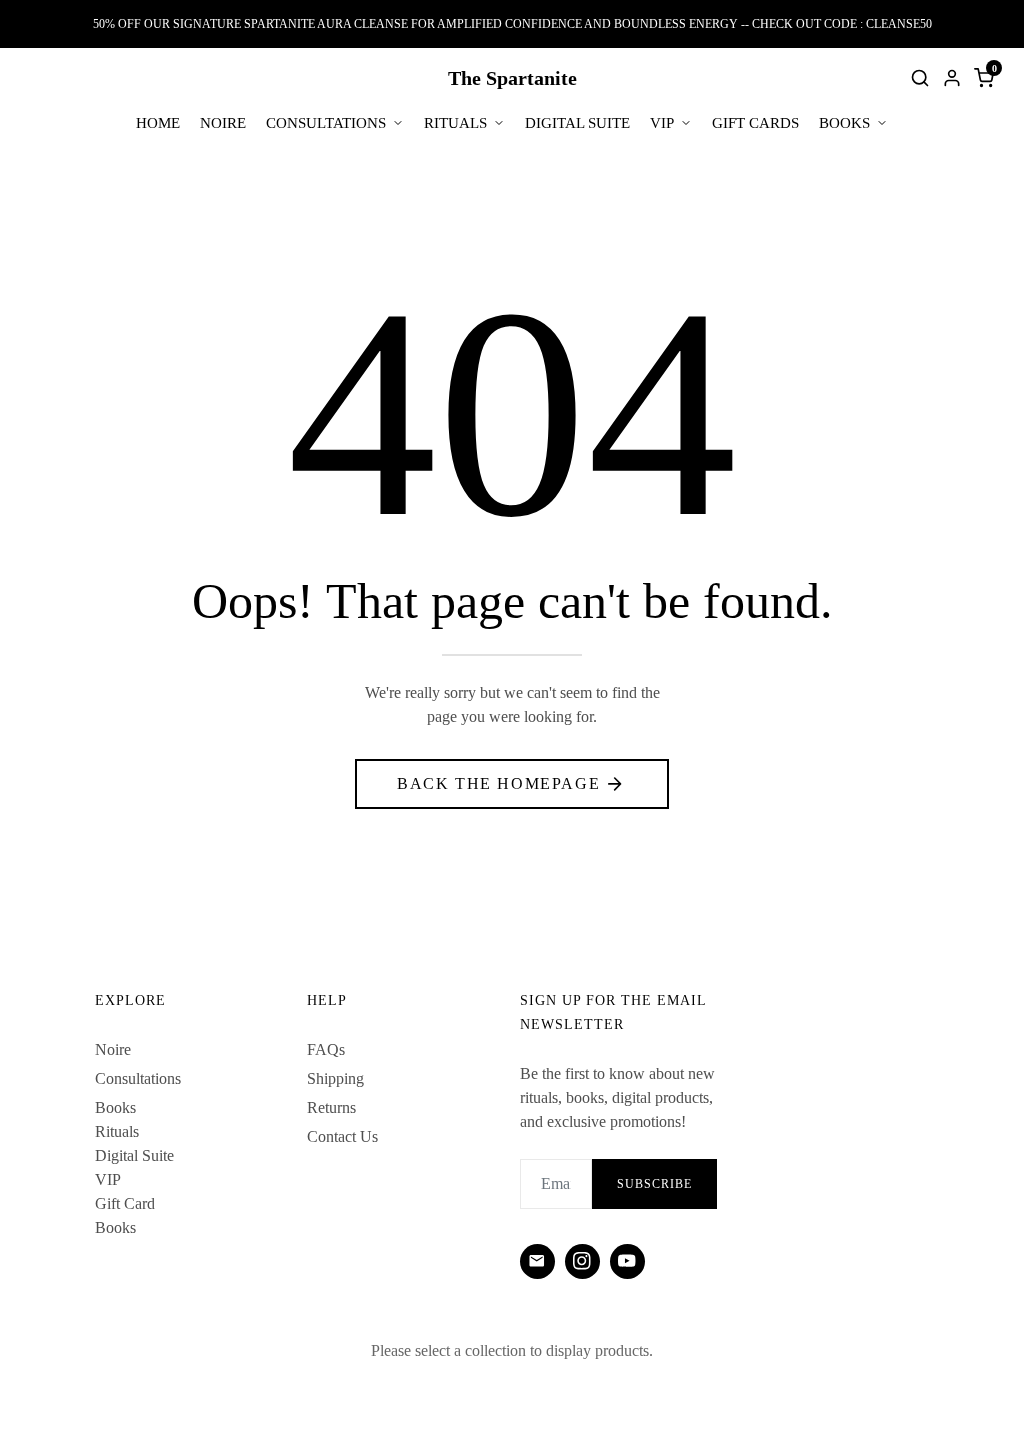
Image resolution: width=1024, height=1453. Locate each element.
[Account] (952, 78)
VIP (662, 123)
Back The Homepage (498, 783)
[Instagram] (582, 1261)
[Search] (920, 78)
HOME (158, 123)
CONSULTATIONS (326, 123)
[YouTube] (627, 1261)
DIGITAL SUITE (577, 123)
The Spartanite (512, 78)
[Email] (537, 1261)
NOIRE (223, 123)
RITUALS (455, 123)
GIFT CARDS (755, 123)
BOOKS (844, 123)
